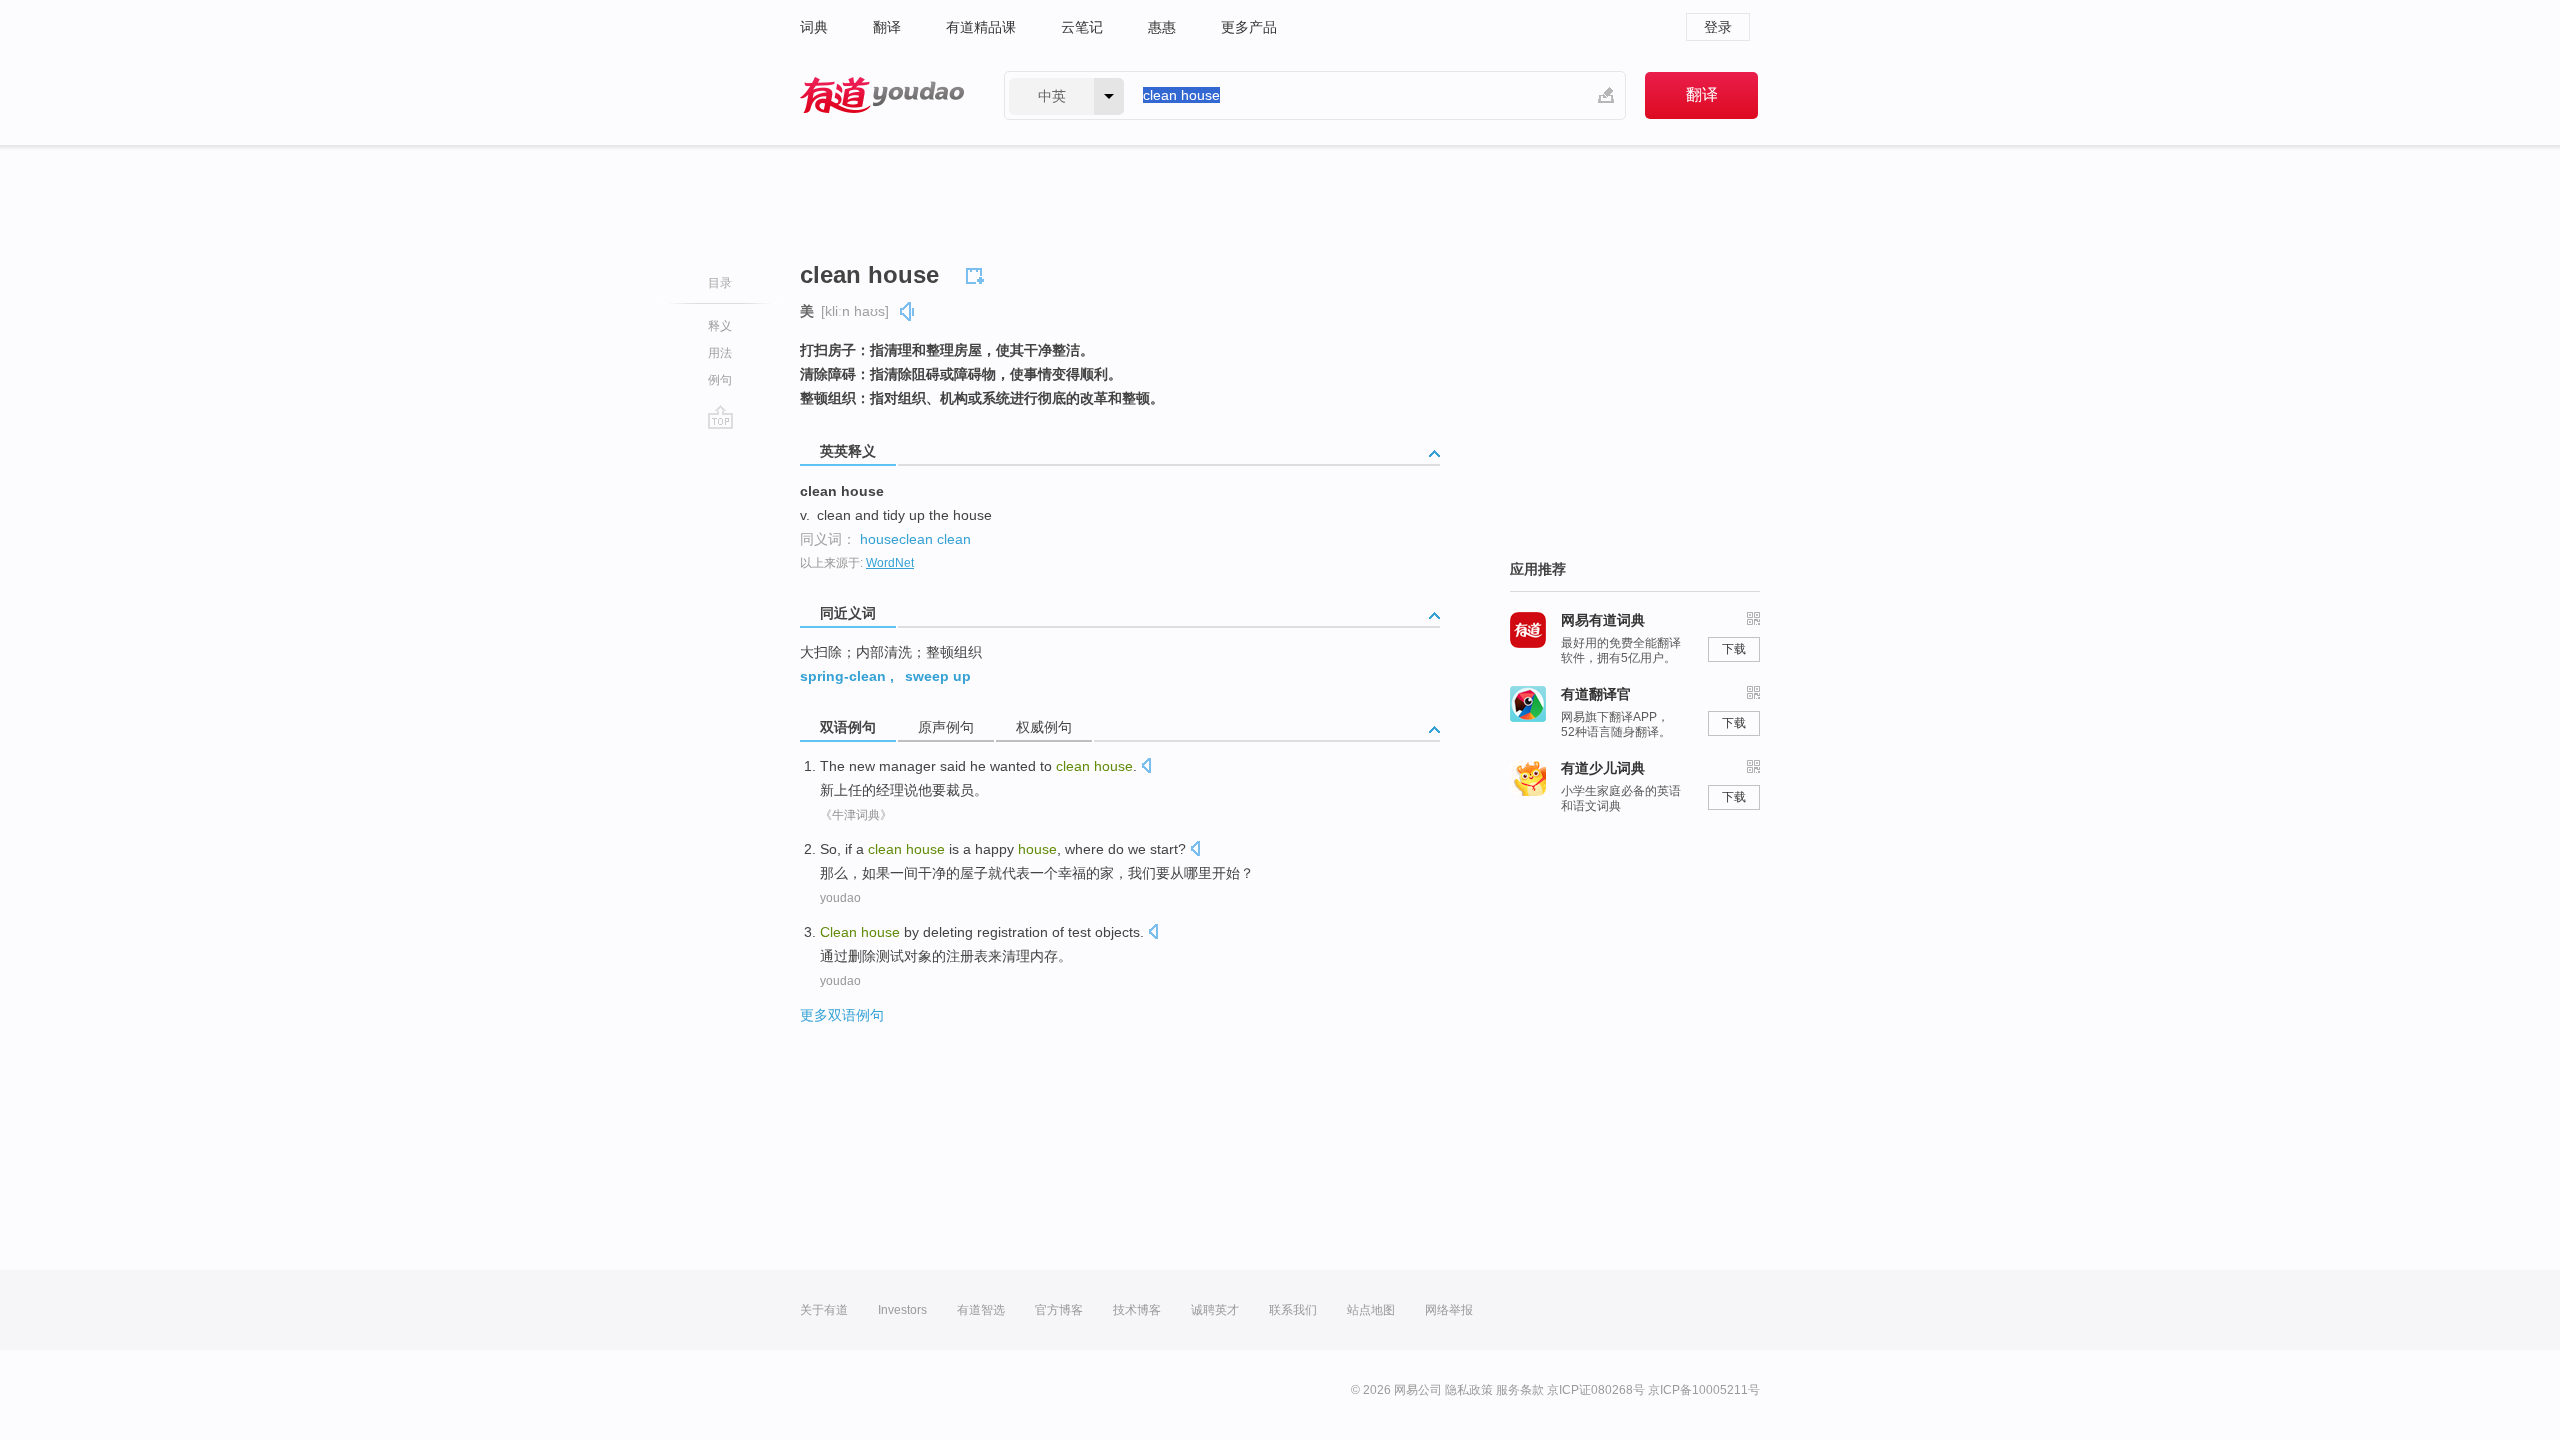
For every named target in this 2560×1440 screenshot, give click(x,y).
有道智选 (981, 1310)
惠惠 (1162, 27)
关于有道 (824, 1310)
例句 (720, 380)
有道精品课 (981, 27)
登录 (1718, 27)
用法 (720, 353)
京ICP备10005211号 (1704, 1390)
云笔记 (1082, 27)
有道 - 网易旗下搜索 (882, 95)
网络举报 (1449, 1310)
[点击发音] (1146, 767)
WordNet (890, 563)
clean (954, 539)
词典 (814, 27)
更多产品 (1249, 27)
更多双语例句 (842, 1015)
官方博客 (1059, 1310)
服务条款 (1520, 1390)
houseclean (896, 539)
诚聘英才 (1215, 1310)
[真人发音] (908, 311)
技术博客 (1137, 1310)
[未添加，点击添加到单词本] (978, 273)
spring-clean (843, 676)
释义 (720, 326)
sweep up (938, 676)
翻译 (887, 27)
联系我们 (1293, 1310)
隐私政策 (1469, 1390)
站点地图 (1371, 1310)
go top (720, 417)
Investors (902, 1310)
